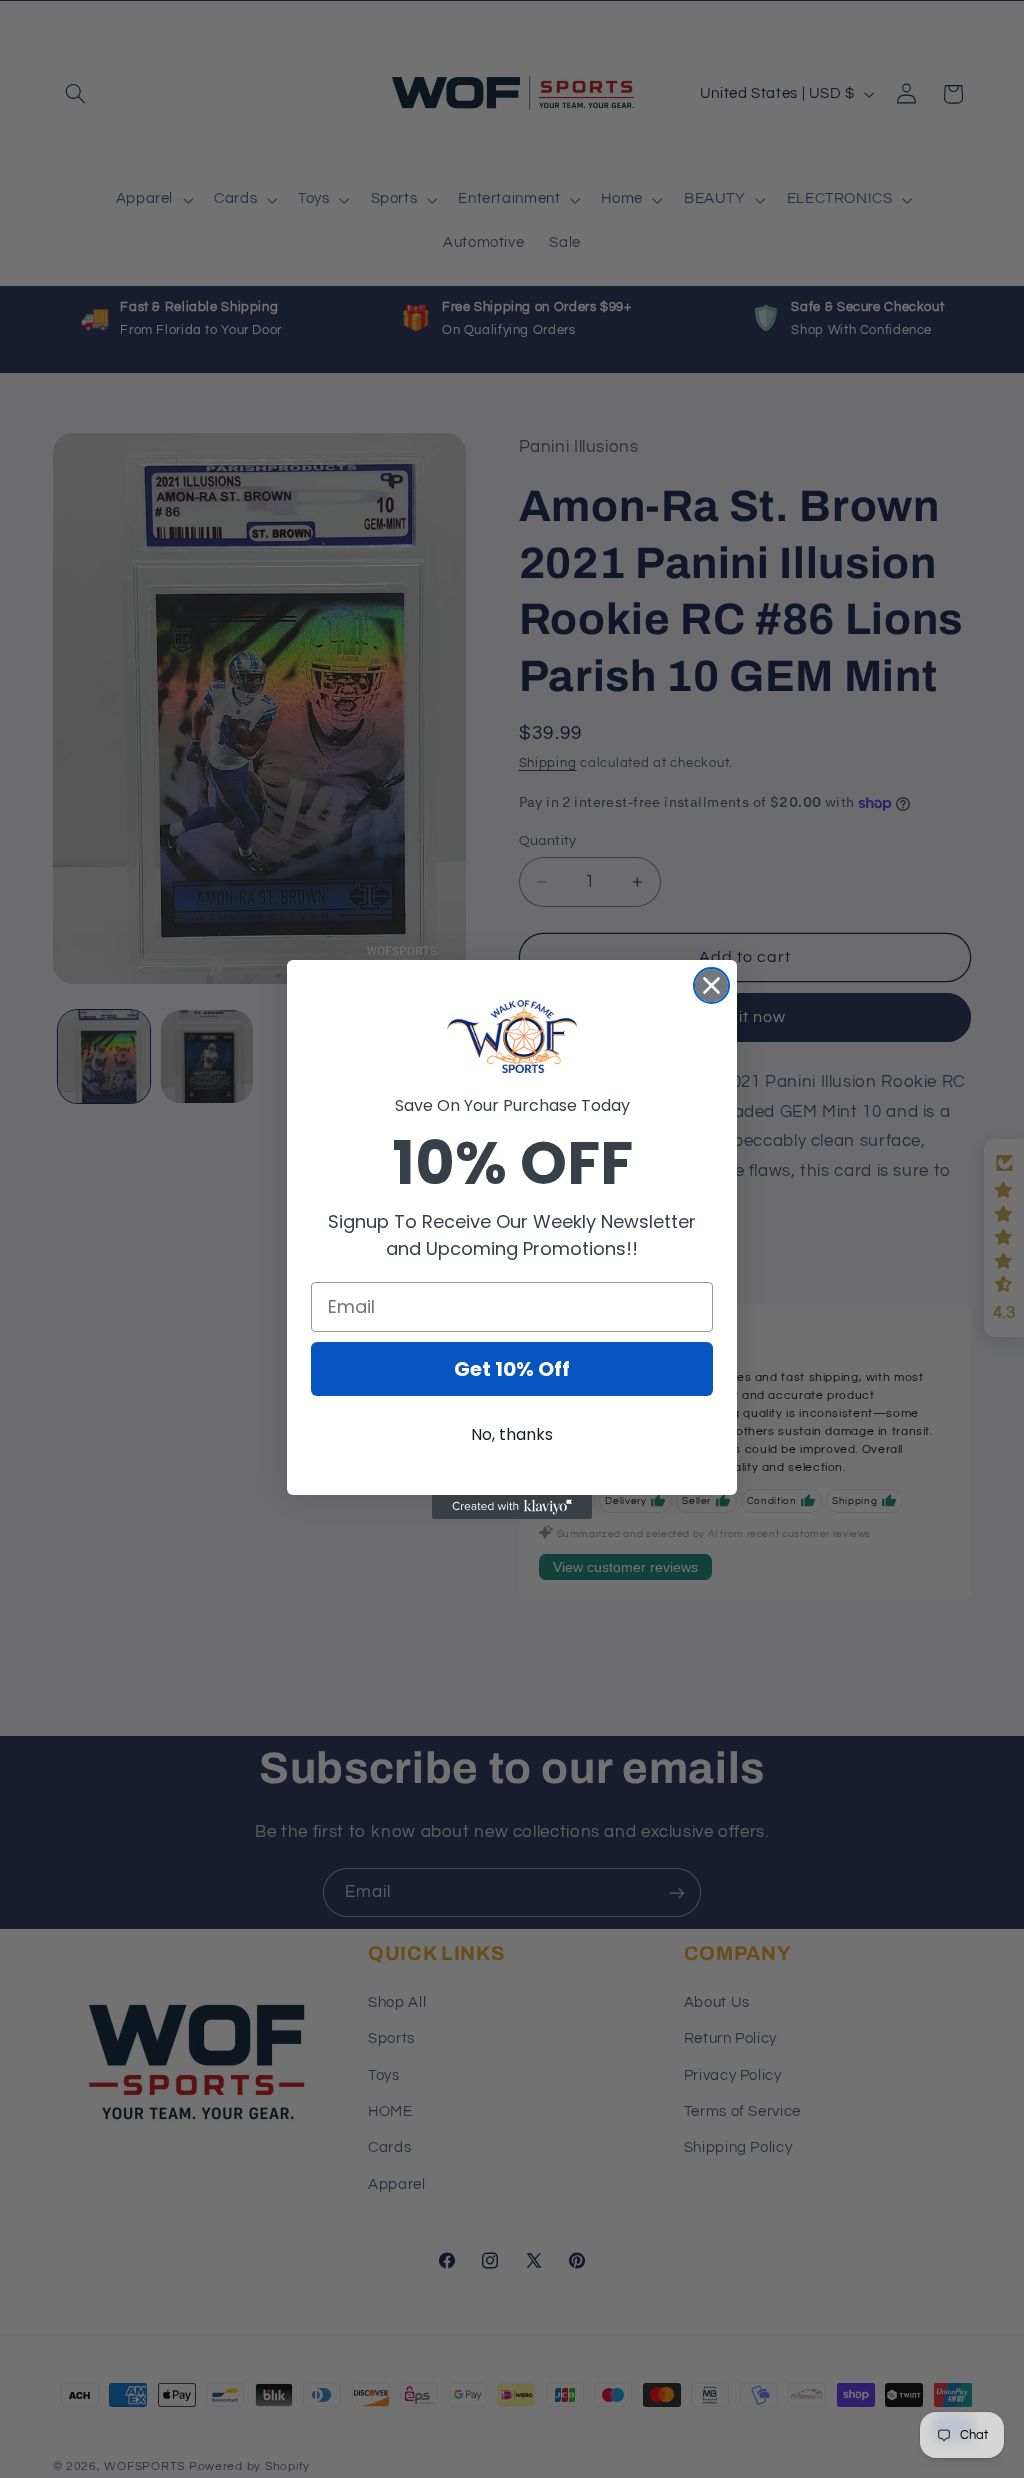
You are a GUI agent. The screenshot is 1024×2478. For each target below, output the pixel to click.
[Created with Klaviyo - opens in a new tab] (512, 1507)
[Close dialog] (711, 985)
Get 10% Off (512, 1369)
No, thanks (512, 1434)
